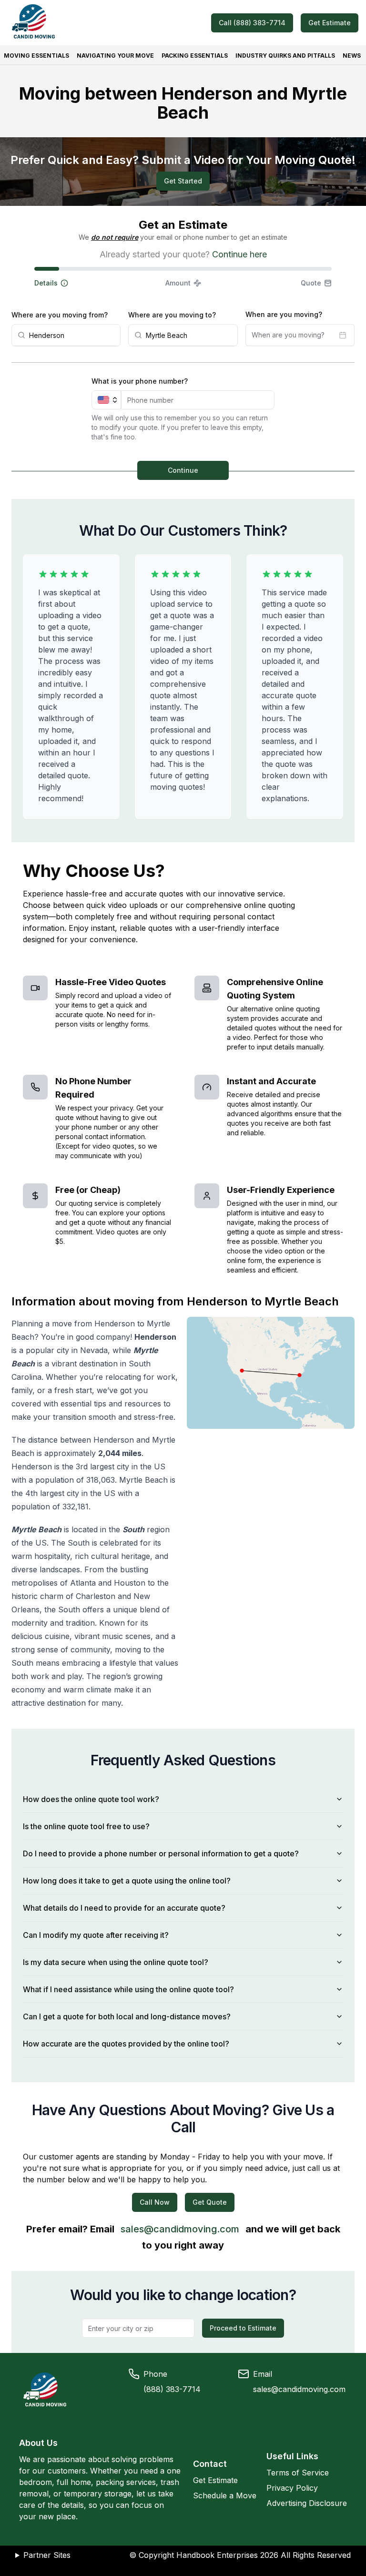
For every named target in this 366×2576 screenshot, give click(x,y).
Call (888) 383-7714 (252, 23)
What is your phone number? (140, 381)
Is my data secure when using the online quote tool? (116, 1962)
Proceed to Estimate (243, 2328)
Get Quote (210, 2202)
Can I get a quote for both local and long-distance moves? (127, 2016)
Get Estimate (330, 23)
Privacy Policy (292, 2488)
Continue (183, 470)
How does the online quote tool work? (91, 1799)
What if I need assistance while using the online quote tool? (128, 1989)
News (352, 56)
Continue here (239, 254)
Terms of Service (298, 2473)
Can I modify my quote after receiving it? (96, 1935)
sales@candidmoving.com (180, 2229)
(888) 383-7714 (172, 2389)
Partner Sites (47, 2555)
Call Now (155, 2202)
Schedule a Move (225, 2495)
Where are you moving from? (60, 315)
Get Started (183, 181)
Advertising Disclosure (307, 2503)
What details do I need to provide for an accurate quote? (124, 1908)
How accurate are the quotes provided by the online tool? (126, 2044)
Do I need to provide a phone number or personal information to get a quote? (161, 1853)
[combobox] (72, 335)
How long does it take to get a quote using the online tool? (127, 1881)
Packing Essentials (195, 56)
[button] (84, 283)
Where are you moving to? (172, 315)
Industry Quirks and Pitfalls (285, 56)
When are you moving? (284, 314)
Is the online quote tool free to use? (86, 1826)
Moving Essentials (36, 56)
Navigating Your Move (115, 56)
